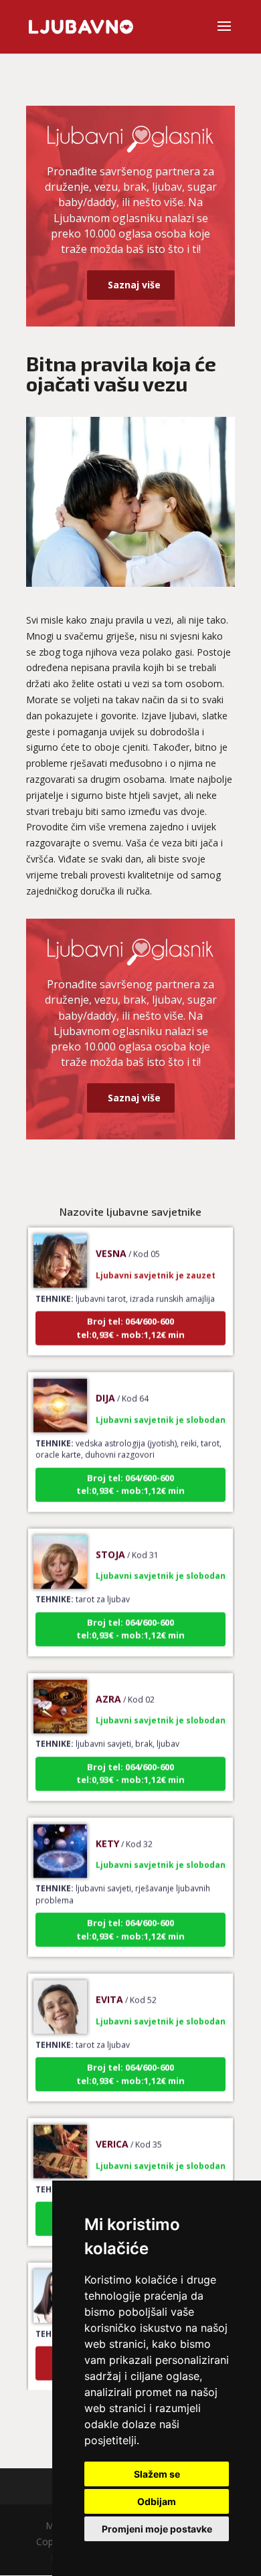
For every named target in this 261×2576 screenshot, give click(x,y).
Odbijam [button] (157, 2501)
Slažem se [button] (157, 2474)
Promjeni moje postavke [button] (157, 2529)
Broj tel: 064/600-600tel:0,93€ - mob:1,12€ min (130, 1315)
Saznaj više (134, 285)
